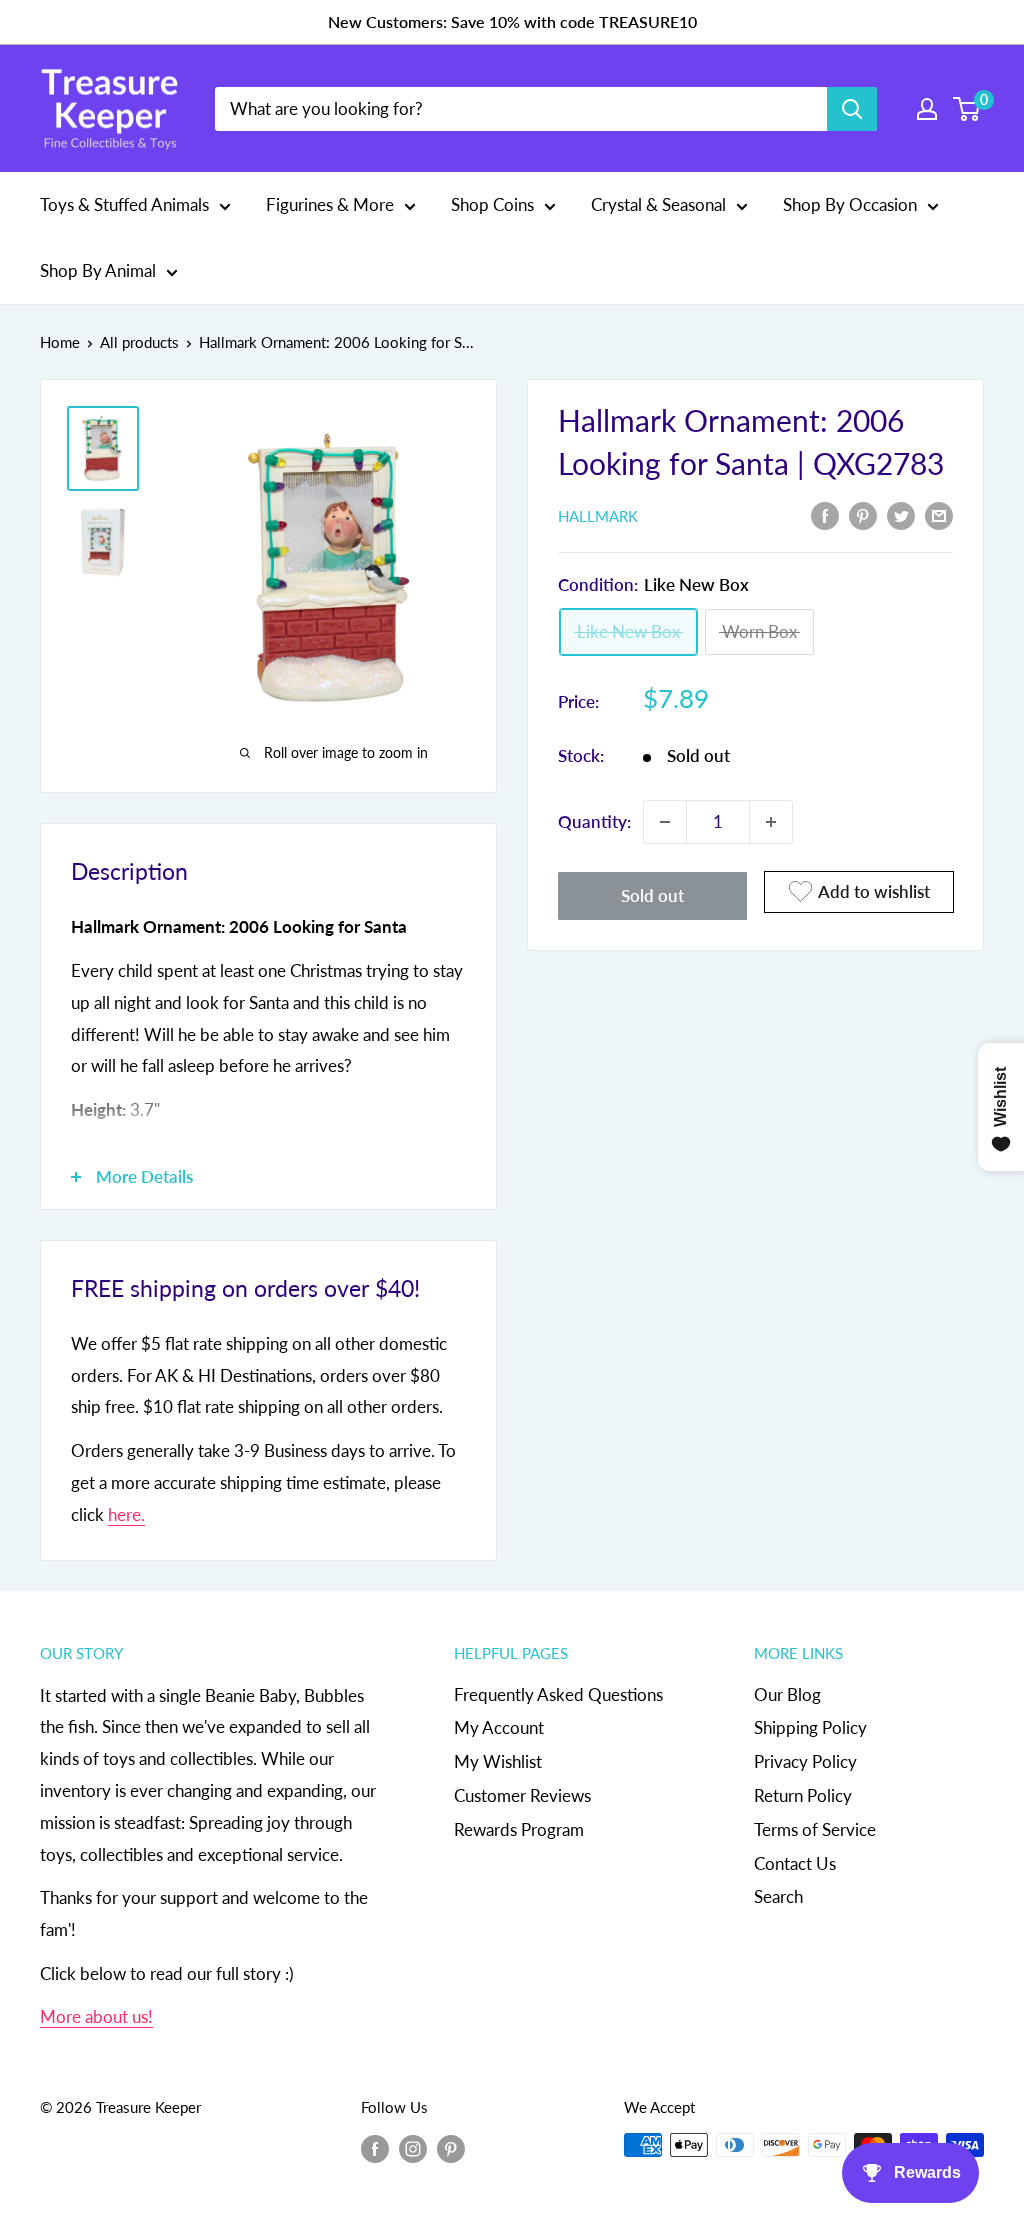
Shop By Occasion (850, 204)
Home (60, 342)
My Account (499, 1727)
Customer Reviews (522, 1795)
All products (139, 342)
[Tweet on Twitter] (901, 514)
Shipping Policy (810, 1727)
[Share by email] (939, 514)
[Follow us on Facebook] (375, 2148)
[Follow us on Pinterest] (451, 2148)
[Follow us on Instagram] (413, 2148)
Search (778, 1896)
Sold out (652, 895)
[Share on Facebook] (825, 514)
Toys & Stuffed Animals (124, 204)
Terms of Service (815, 1829)
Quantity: (594, 821)
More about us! (96, 2016)
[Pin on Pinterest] (863, 514)
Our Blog (787, 1694)
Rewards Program (519, 1829)
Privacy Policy (805, 1761)
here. (126, 1514)
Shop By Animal (98, 270)
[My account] (927, 109)
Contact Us (795, 1863)
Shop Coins (492, 204)
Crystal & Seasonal (658, 204)
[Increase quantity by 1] (771, 822)
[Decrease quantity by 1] (665, 822)
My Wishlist (498, 1761)
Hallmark (598, 516)
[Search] (852, 109)
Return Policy (803, 1795)
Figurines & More (330, 204)
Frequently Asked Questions (558, 1694)
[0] (967, 109)
